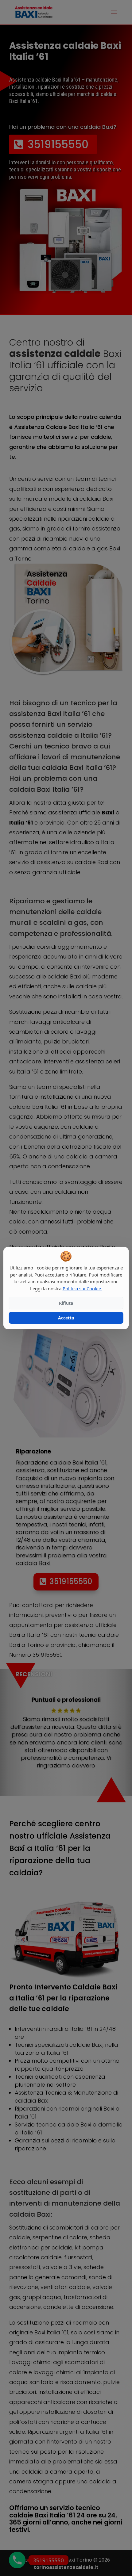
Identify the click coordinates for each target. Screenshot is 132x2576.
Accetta (66, 1318)
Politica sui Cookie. (82, 1288)
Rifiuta (66, 1303)
